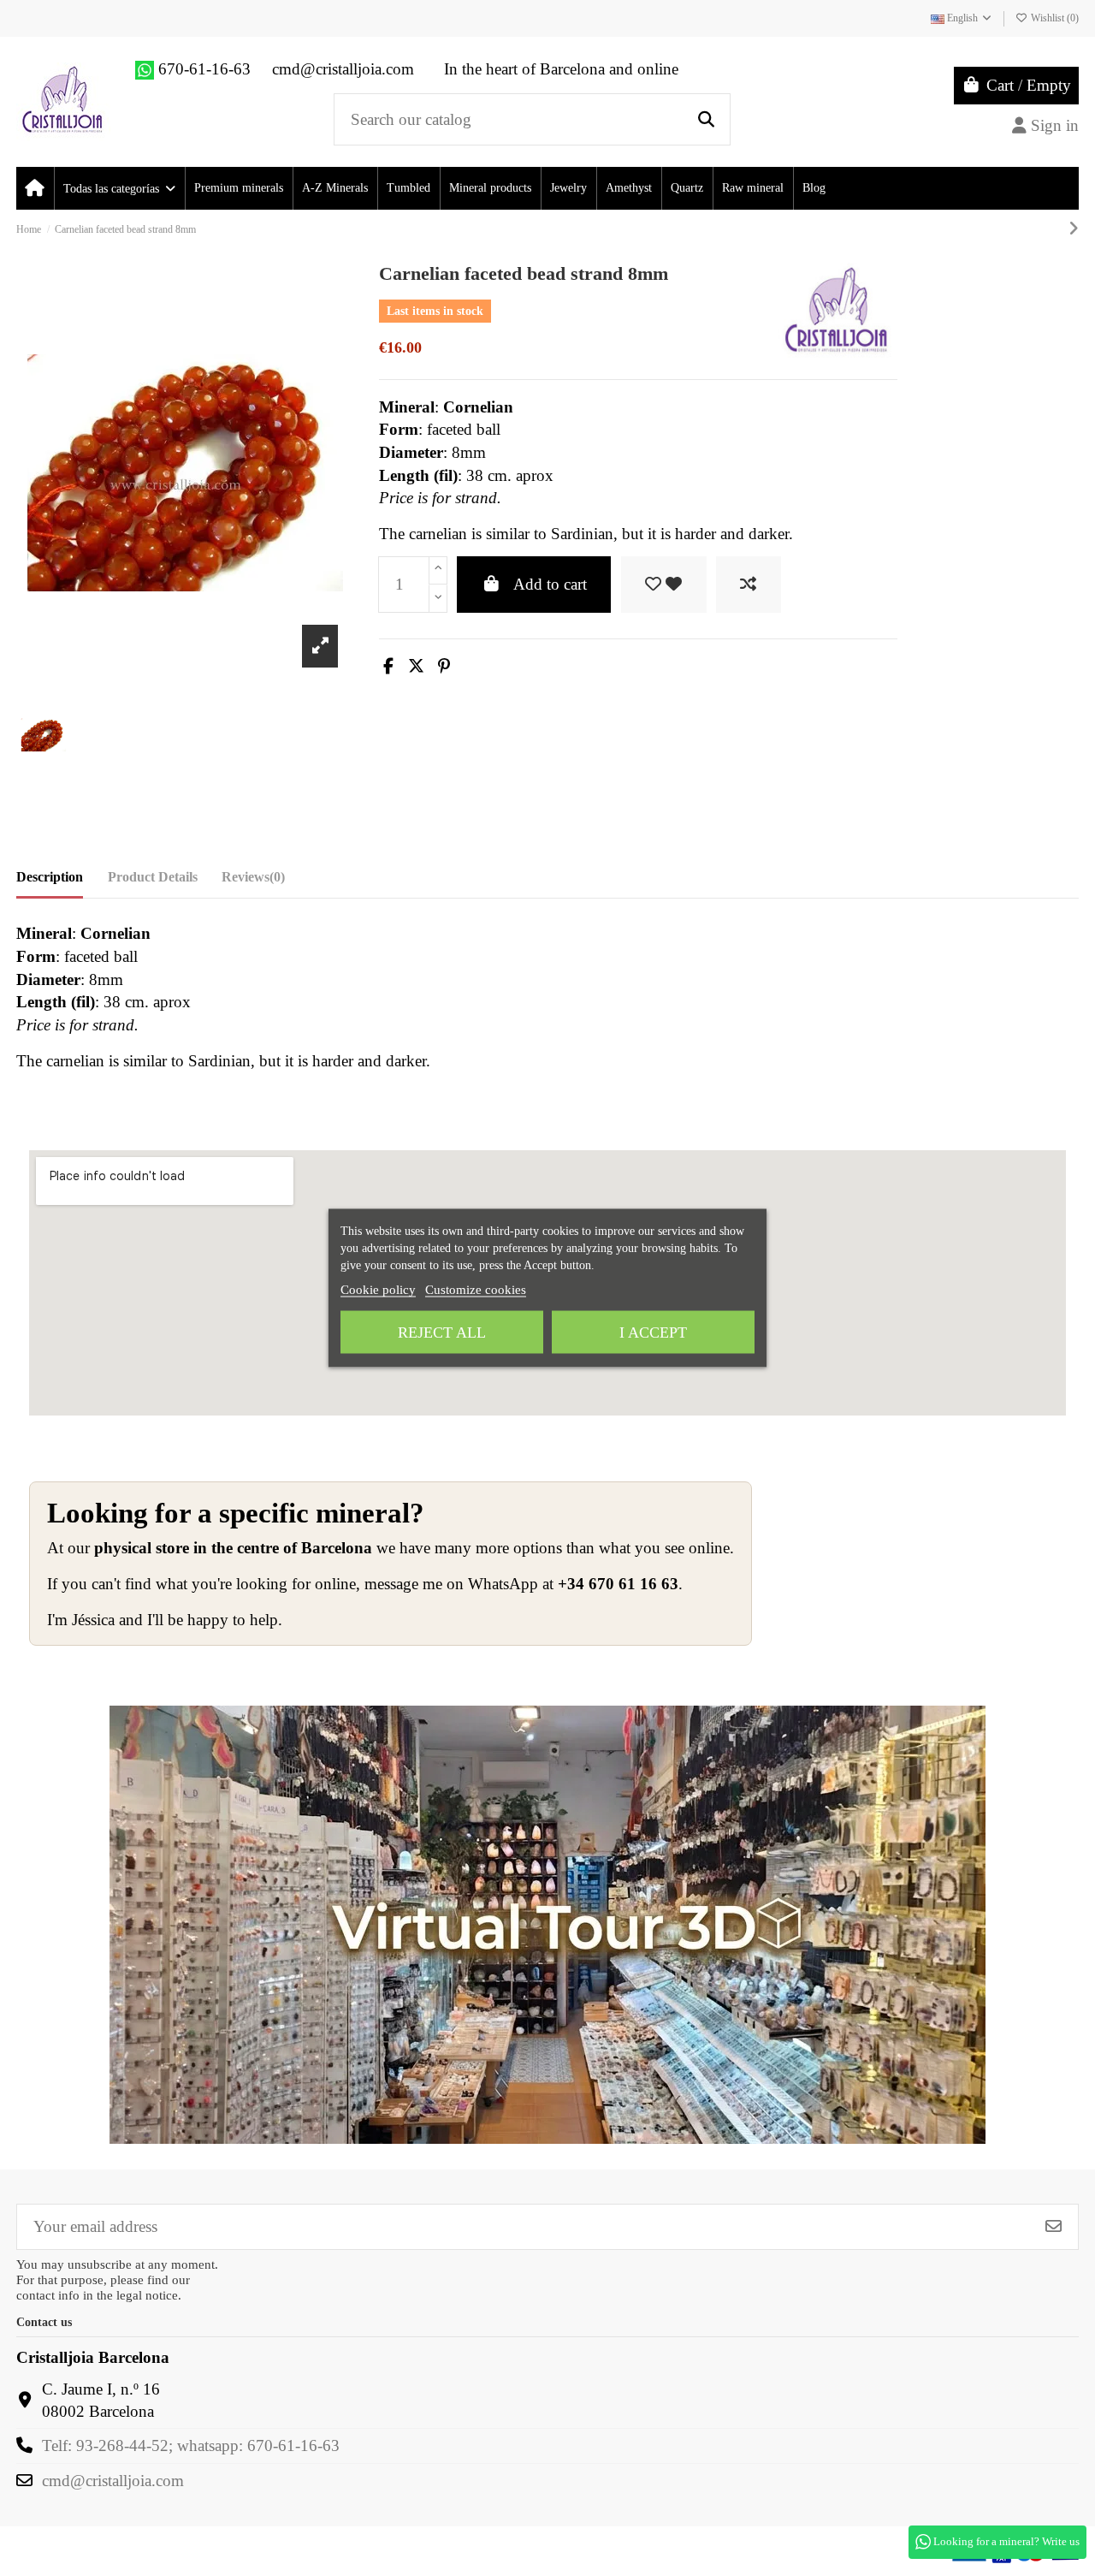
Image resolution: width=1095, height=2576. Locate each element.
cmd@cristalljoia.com (113, 2481)
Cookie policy (378, 1290)
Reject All (442, 1333)
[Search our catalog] (706, 119)
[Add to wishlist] (664, 585)
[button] (118, 188)
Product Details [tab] (153, 877)
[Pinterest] (444, 666)
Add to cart (550, 584)
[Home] (35, 188)
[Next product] (1074, 229)
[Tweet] (416, 666)
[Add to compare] (749, 585)
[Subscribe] (1054, 2226)
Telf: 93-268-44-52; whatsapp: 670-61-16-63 (191, 2445)
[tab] (253, 881)
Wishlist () (1054, 18)
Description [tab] (50, 877)
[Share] (388, 666)
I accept (653, 1333)
